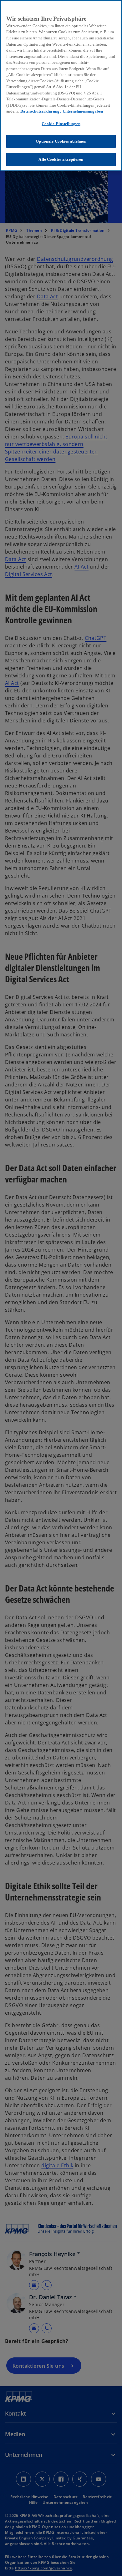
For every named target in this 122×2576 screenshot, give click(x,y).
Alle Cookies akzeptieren (61, 159)
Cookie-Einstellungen (61, 124)
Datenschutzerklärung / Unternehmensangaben (62, 111)
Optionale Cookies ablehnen (61, 141)
